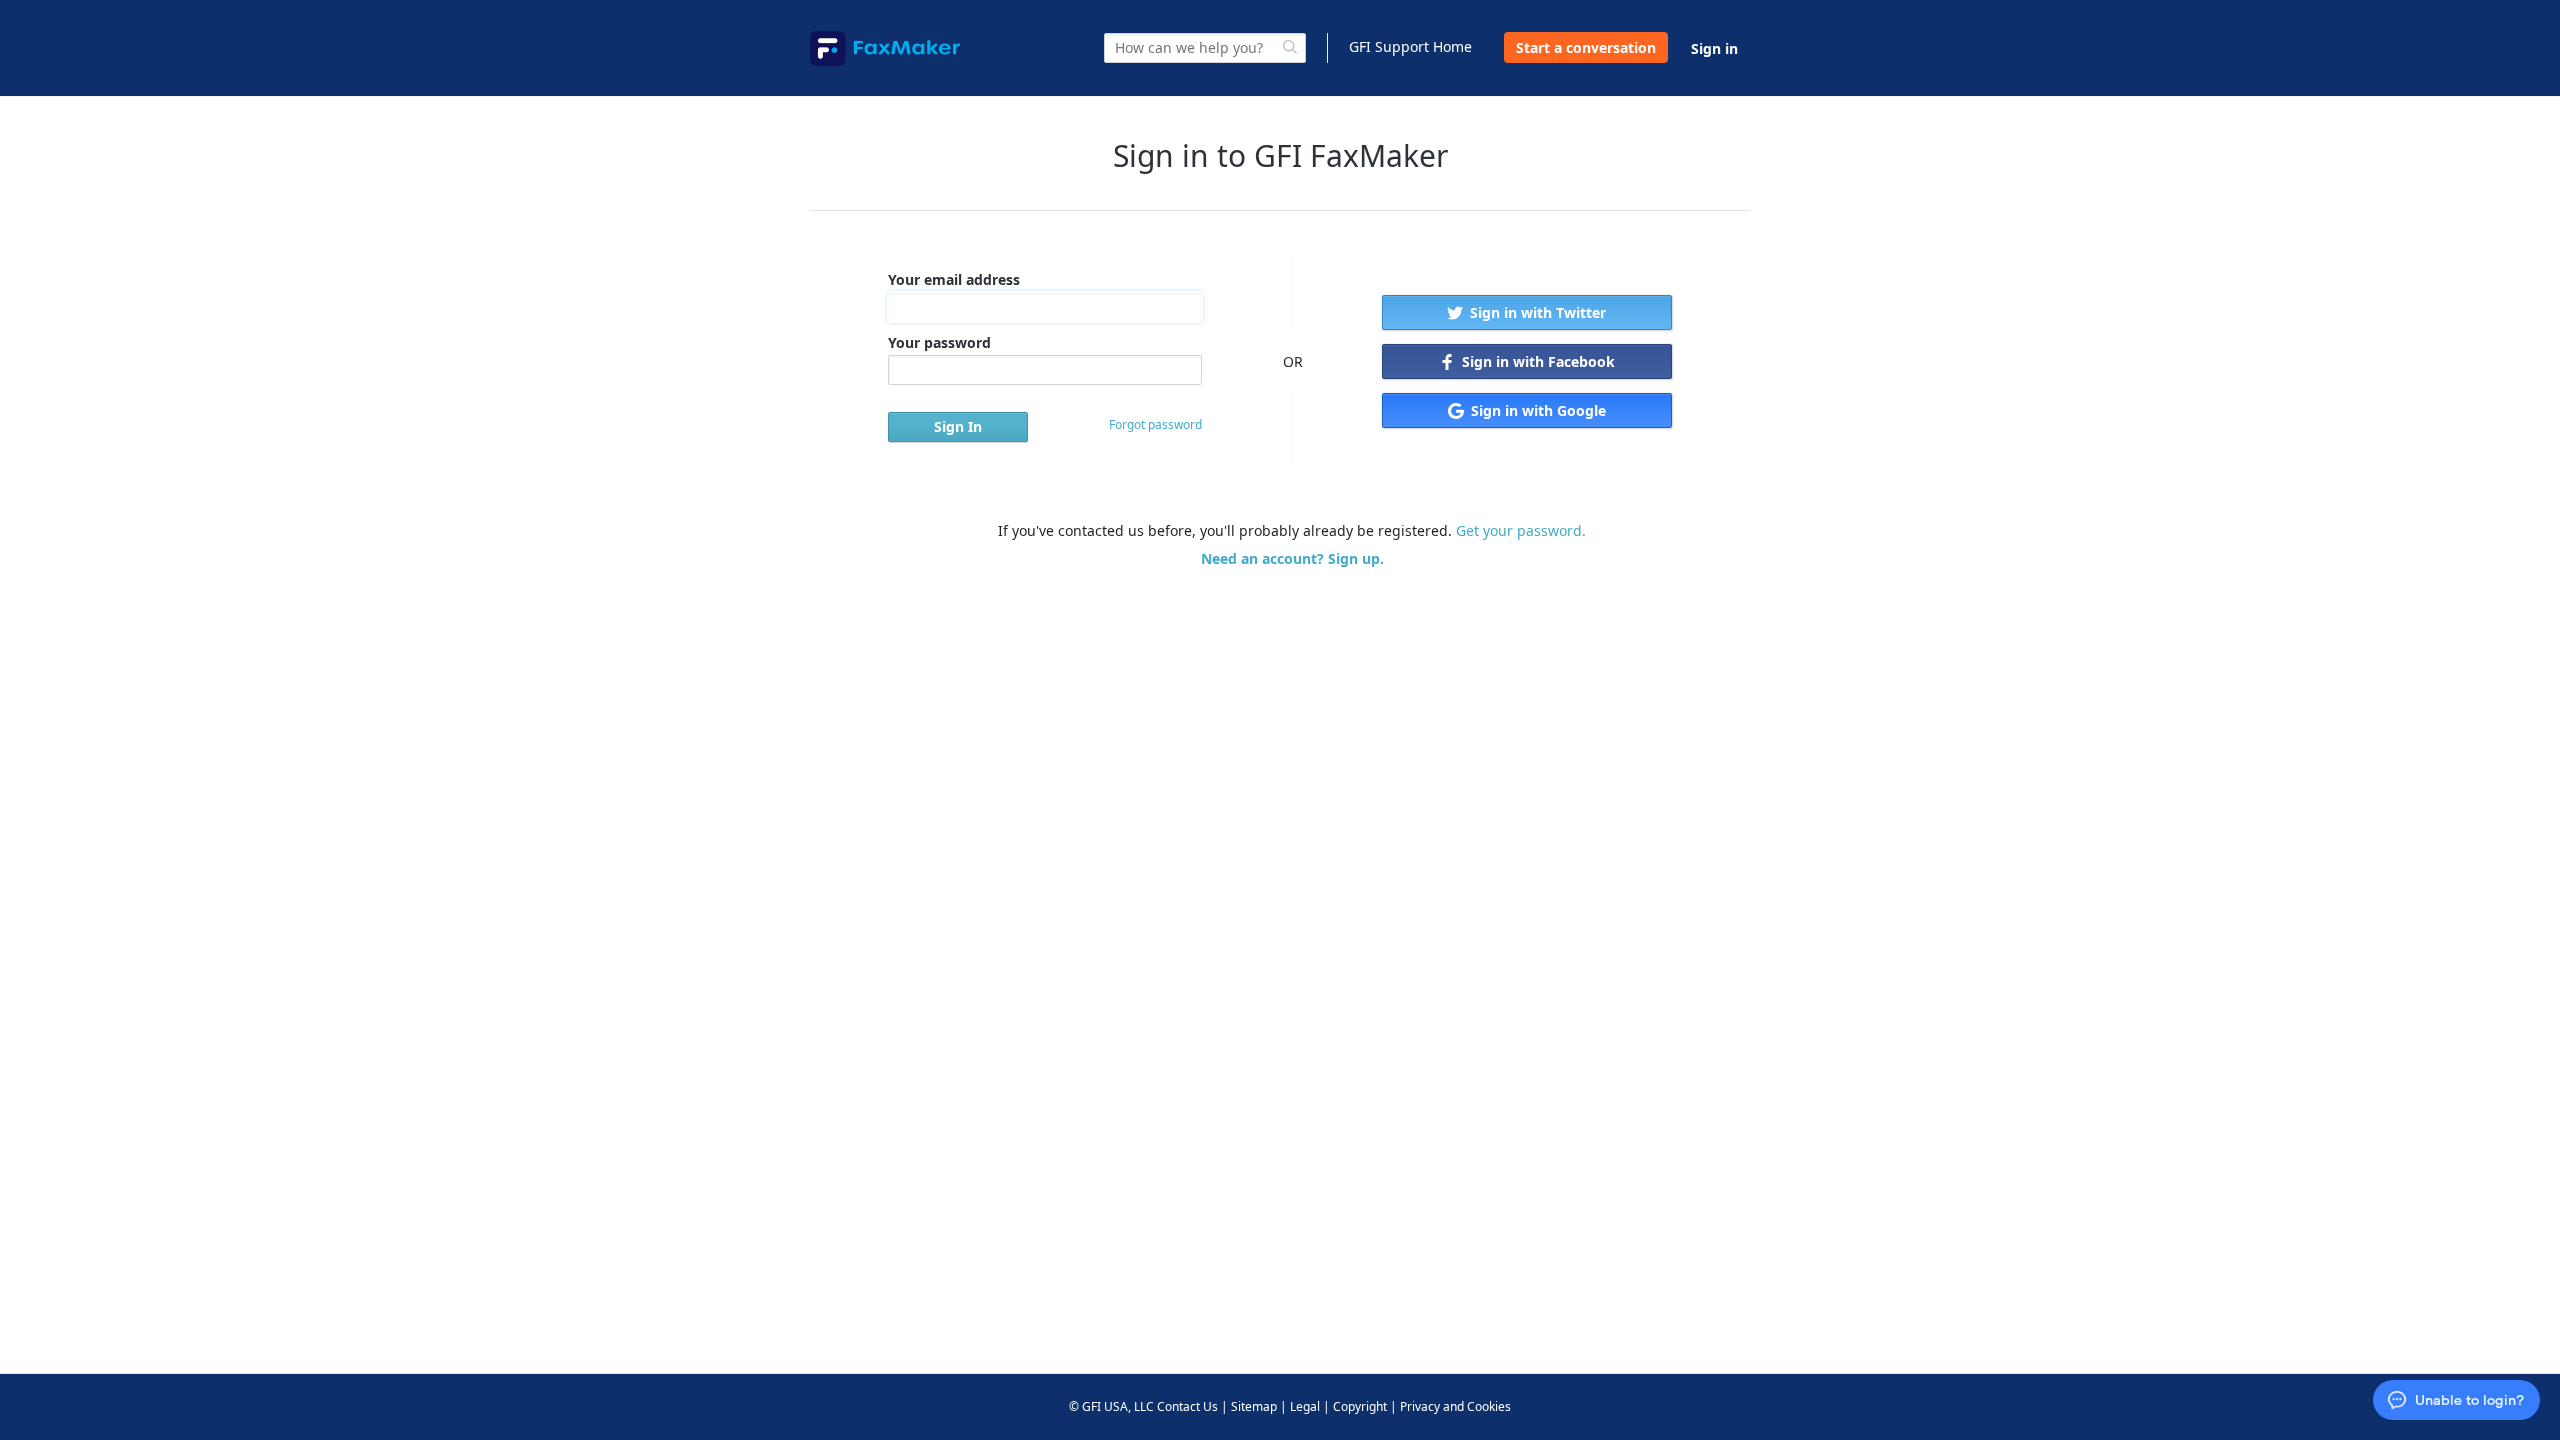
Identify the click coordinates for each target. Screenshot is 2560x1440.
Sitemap (1254, 1406)
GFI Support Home (1410, 46)
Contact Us (1187, 1406)
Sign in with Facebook (1536, 361)
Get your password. (1521, 530)
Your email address (954, 279)
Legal (1305, 1406)
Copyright (1360, 1406)
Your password (939, 342)
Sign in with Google (1536, 410)
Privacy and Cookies (1455, 1406)
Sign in (1714, 48)
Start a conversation (1586, 47)
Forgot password (1155, 424)
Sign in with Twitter (1536, 312)
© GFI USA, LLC (1111, 1406)
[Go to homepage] (885, 48)
